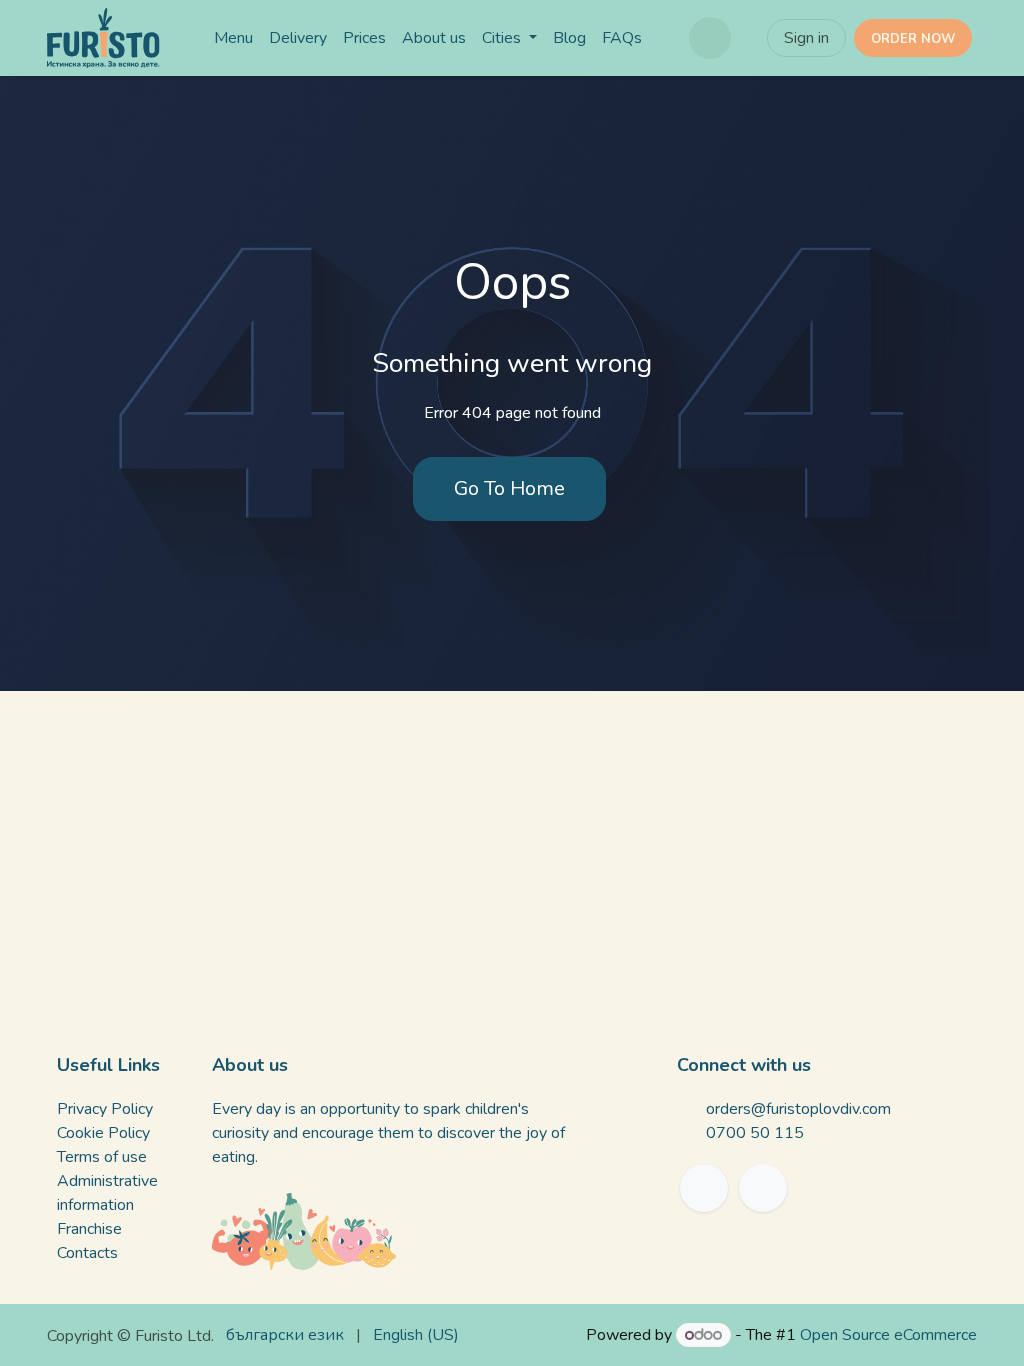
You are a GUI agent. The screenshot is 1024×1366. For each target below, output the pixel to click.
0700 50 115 (755, 1133)
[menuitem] (233, 38)
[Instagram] (763, 1188)
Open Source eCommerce (888, 1335)
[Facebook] (704, 1188)
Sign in (806, 38)
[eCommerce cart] (710, 38)
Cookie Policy (103, 1133)
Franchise (89, 1229)
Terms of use (102, 1157)
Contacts (87, 1253)
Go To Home (509, 488)
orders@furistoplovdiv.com (798, 1109)
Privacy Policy (105, 1109)
